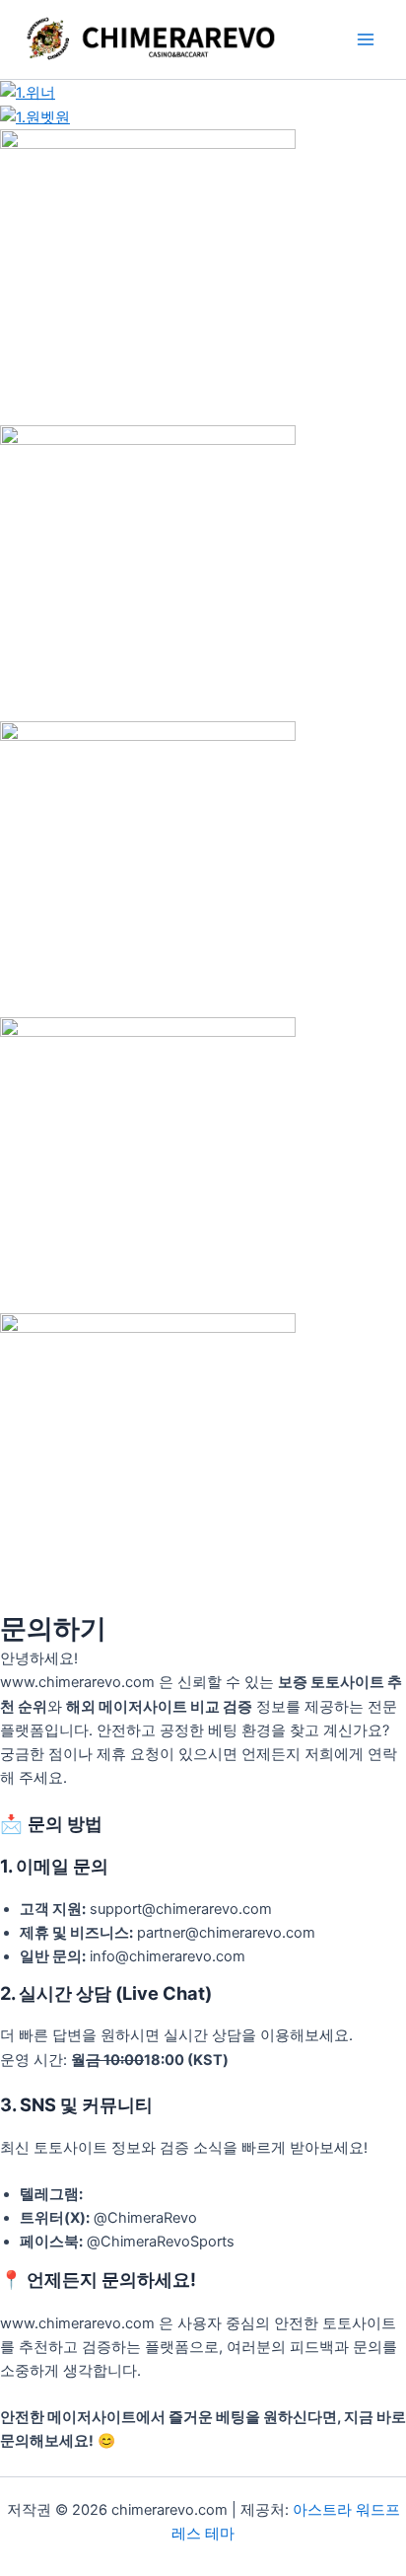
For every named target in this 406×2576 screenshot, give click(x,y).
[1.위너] (28, 92)
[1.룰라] (148, 276)
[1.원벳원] (35, 116)
